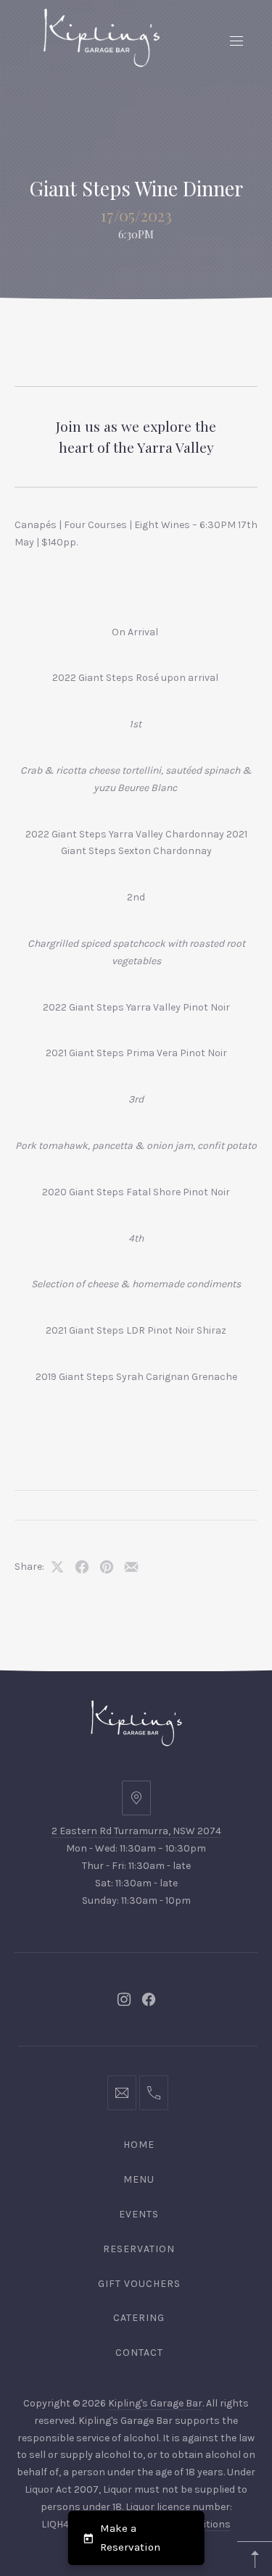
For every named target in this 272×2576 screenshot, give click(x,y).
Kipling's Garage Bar (155, 2403)
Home (139, 2145)
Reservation (139, 2249)
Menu (139, 2179)
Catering (139, 2318)
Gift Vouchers (139, 2284)
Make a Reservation (130, 2538)
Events (139, 2214)
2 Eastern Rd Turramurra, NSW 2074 (136, 1831)
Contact (139, 2353)
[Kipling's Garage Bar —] (102, 38)
